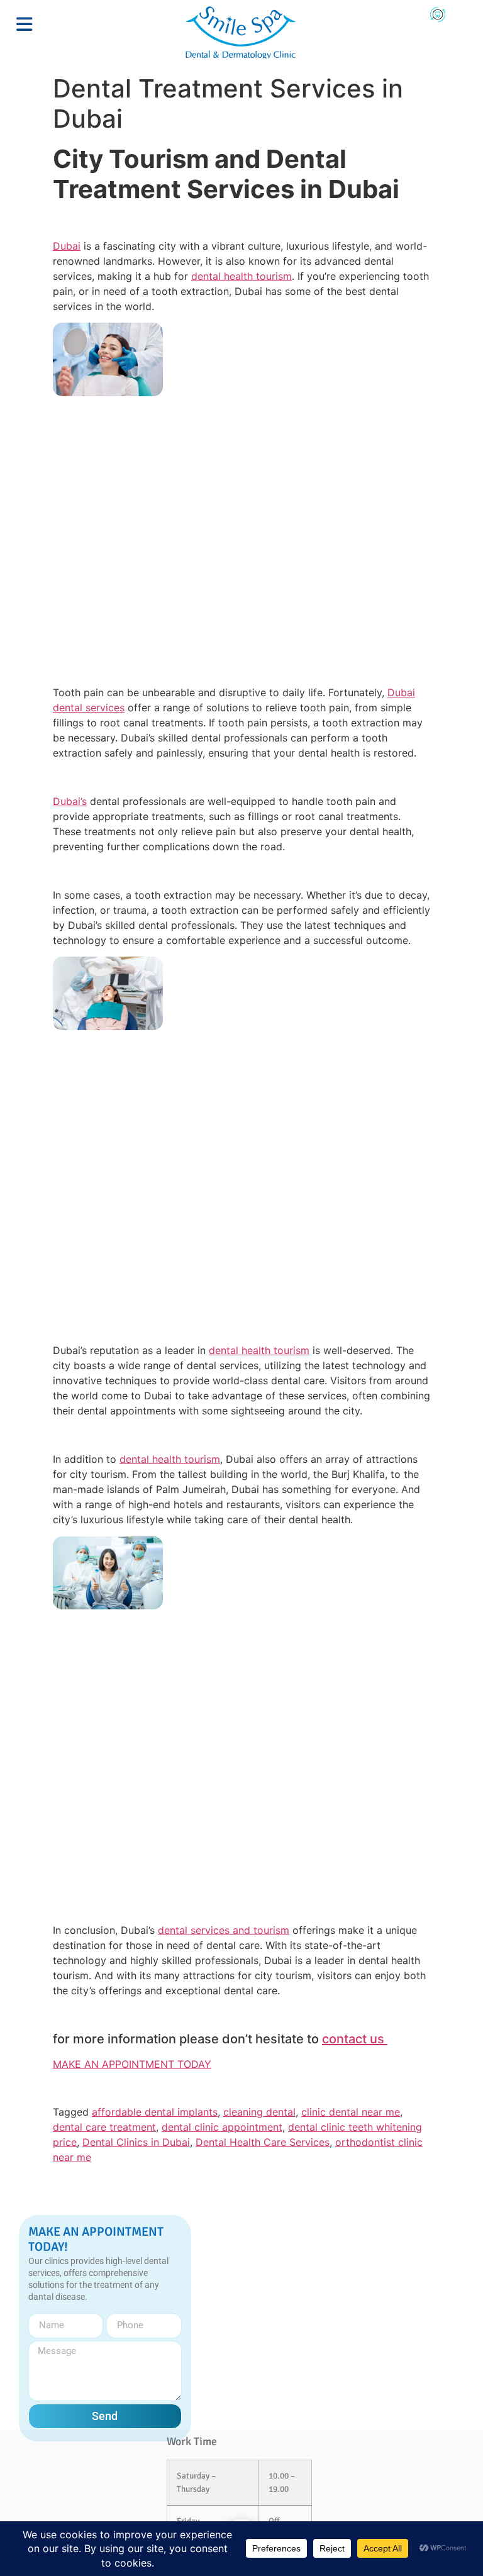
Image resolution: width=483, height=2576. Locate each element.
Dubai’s (70, 801)
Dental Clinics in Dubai (136, 2142)
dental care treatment (104, 2127)
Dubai (67, 246)
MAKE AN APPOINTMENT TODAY (132, 2064)
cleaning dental (259, 2112)
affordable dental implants (155, 2112)
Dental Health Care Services (263, 2142)
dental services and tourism (224, 1930)
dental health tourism (241, 276)
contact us (355, 2039)
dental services (89, 708)
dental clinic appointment (222, 2127)
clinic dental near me (351, 2112)
